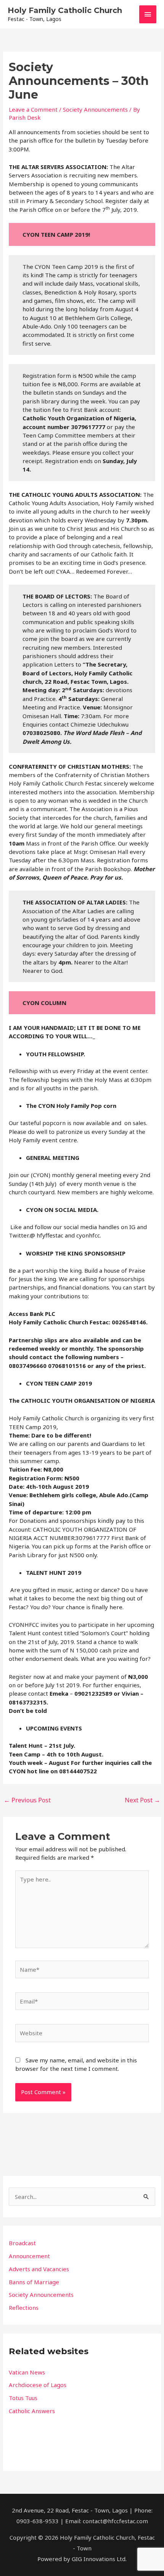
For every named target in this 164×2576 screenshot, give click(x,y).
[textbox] (82, 2391)
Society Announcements (95, 109)
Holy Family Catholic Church (65, 10)
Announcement (29, 2256)
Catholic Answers (32, 2411)
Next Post (142, 1800)
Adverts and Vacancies (39, 2269)
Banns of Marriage (34, 2282)
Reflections (24, 2308)
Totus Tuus (23, 2398)
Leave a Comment (33, 109)
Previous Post (27, 1800)
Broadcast (22, 2243)
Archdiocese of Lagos (38, 2385)
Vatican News (27, 2372)
